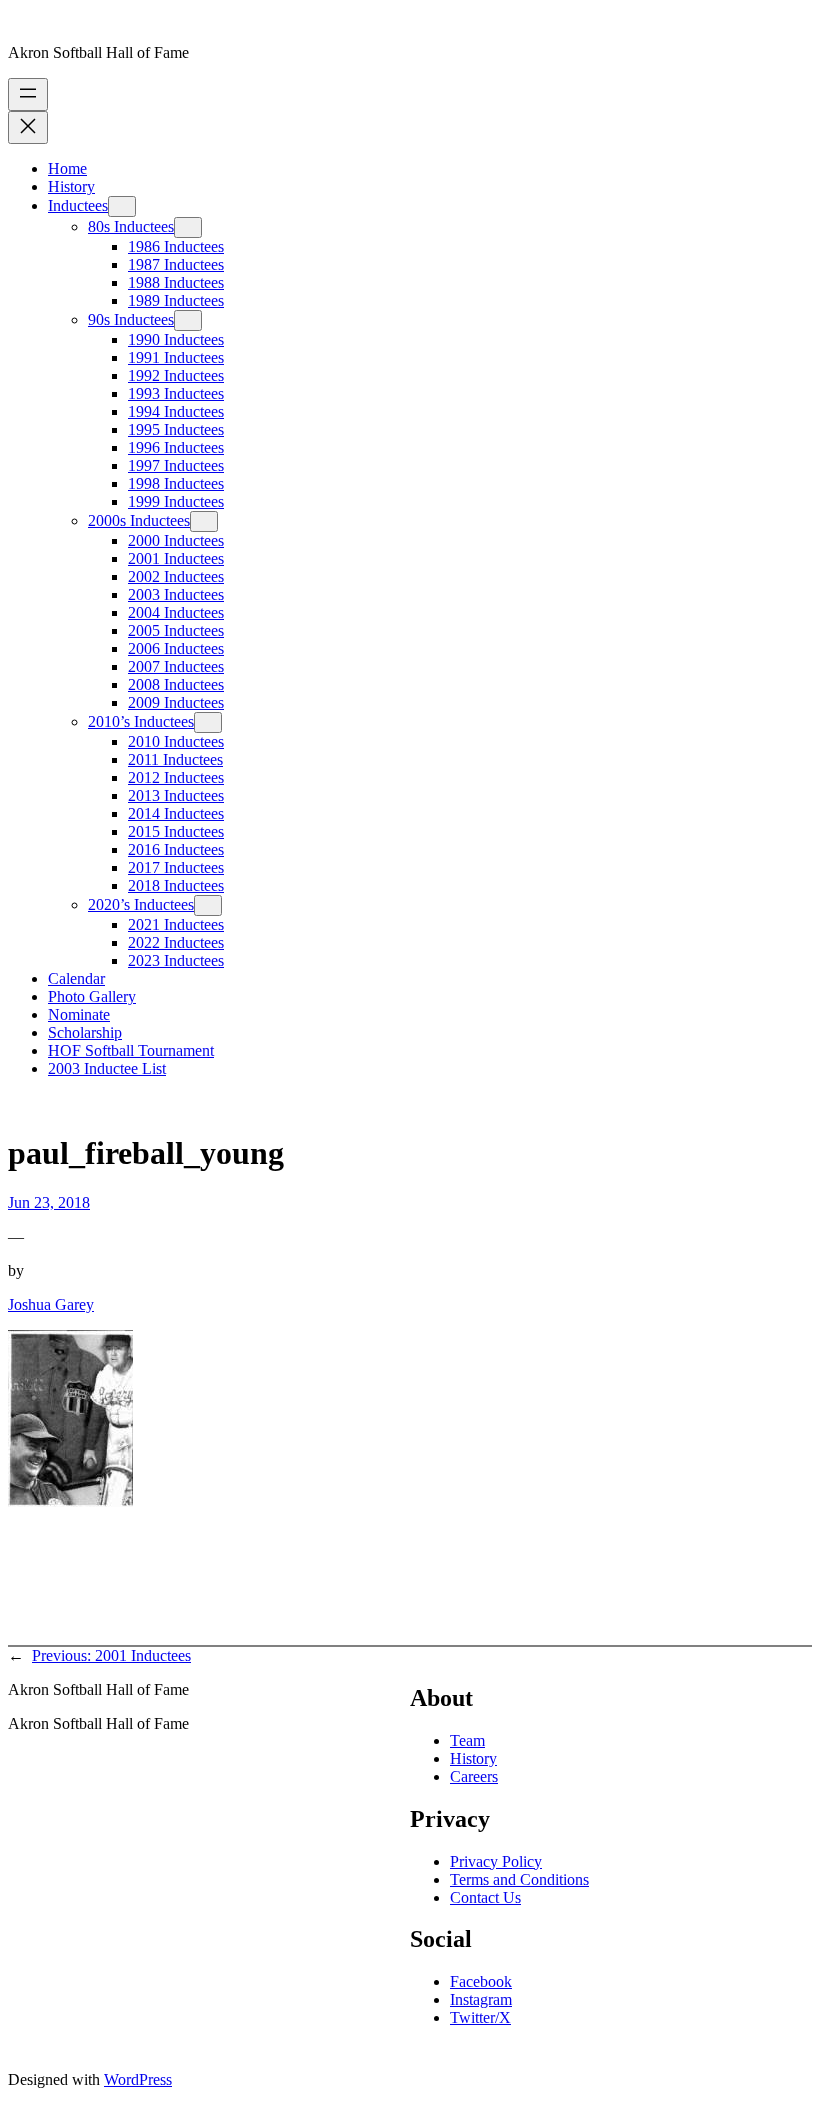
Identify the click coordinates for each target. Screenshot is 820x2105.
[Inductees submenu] (122, 206)
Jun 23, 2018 (49, 1202)
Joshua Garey (51, 1304)
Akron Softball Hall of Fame (98, 52)
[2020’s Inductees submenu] (208, 905)
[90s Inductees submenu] (188, 320)
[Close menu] (28, 127)
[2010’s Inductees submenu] (208, 722)
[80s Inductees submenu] (188, 227)
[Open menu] (28, 94)
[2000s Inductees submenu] (204, 521)
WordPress (138, 2079)
